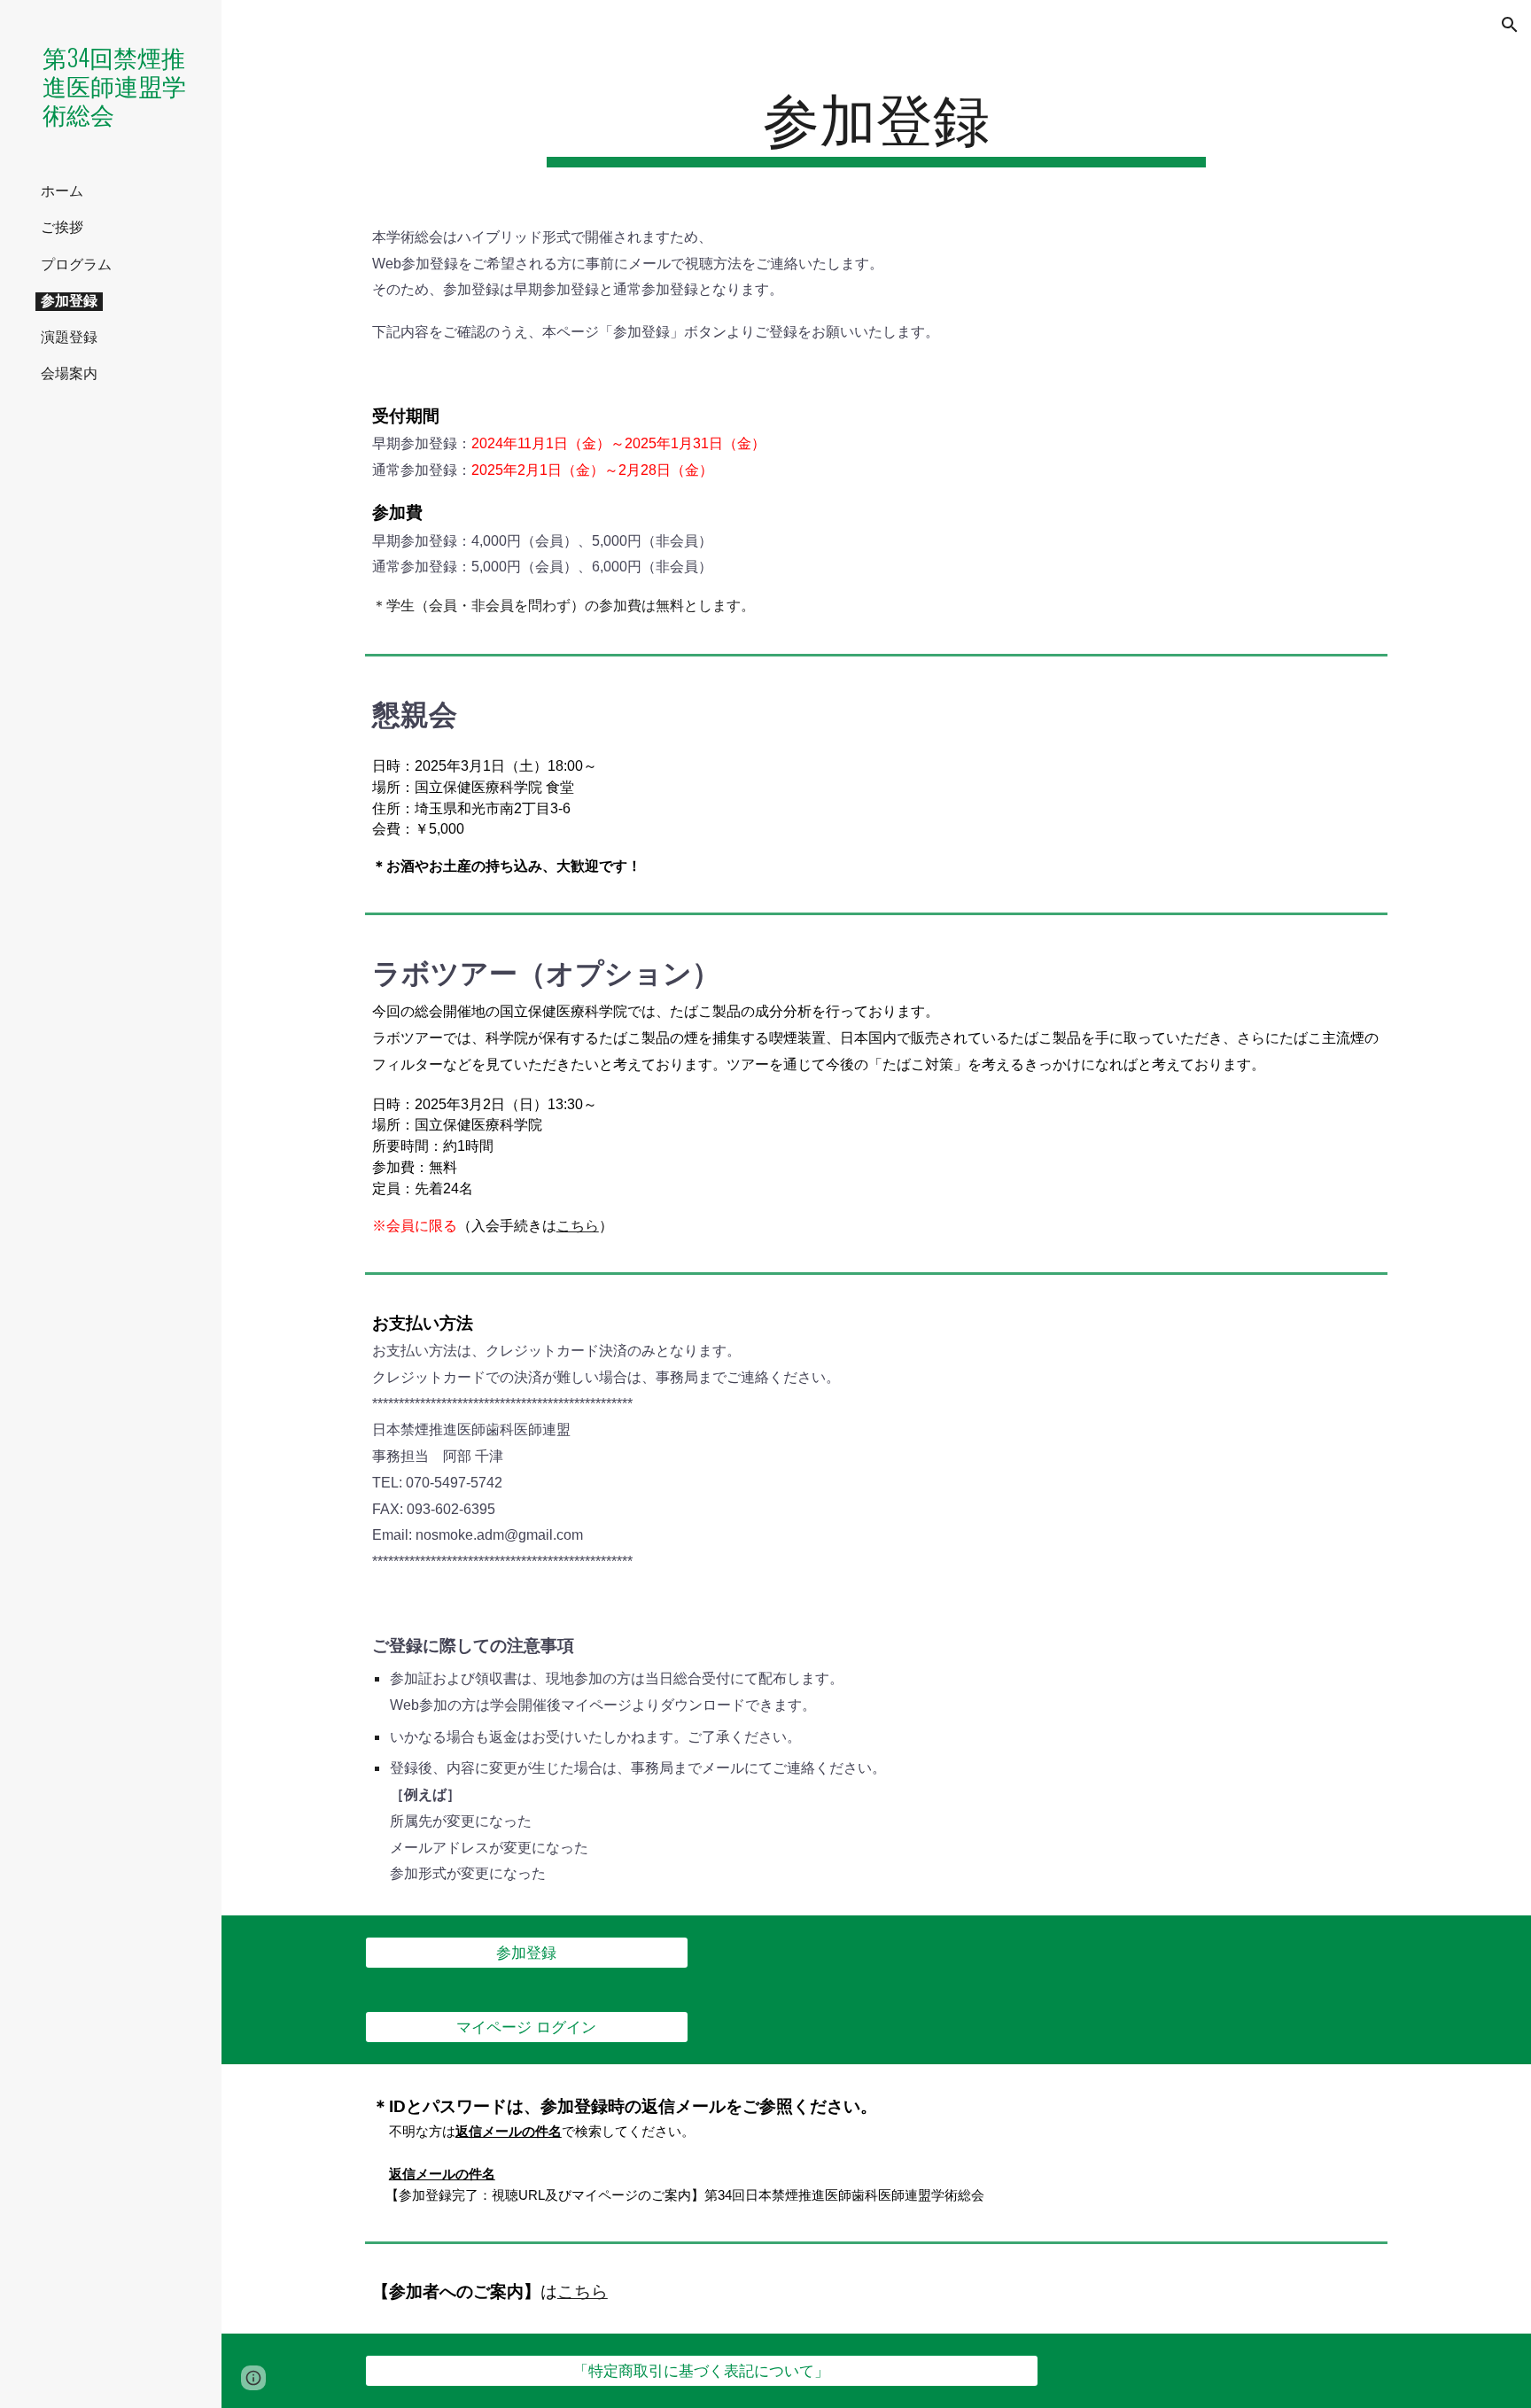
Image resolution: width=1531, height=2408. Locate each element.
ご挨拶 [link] (62, 227)
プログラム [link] (76, 264)
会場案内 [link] (69, 373)
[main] (876, 124)
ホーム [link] (62, 191)
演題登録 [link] (69, 337)
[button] (1510, 25)
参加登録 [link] (69, 301)
